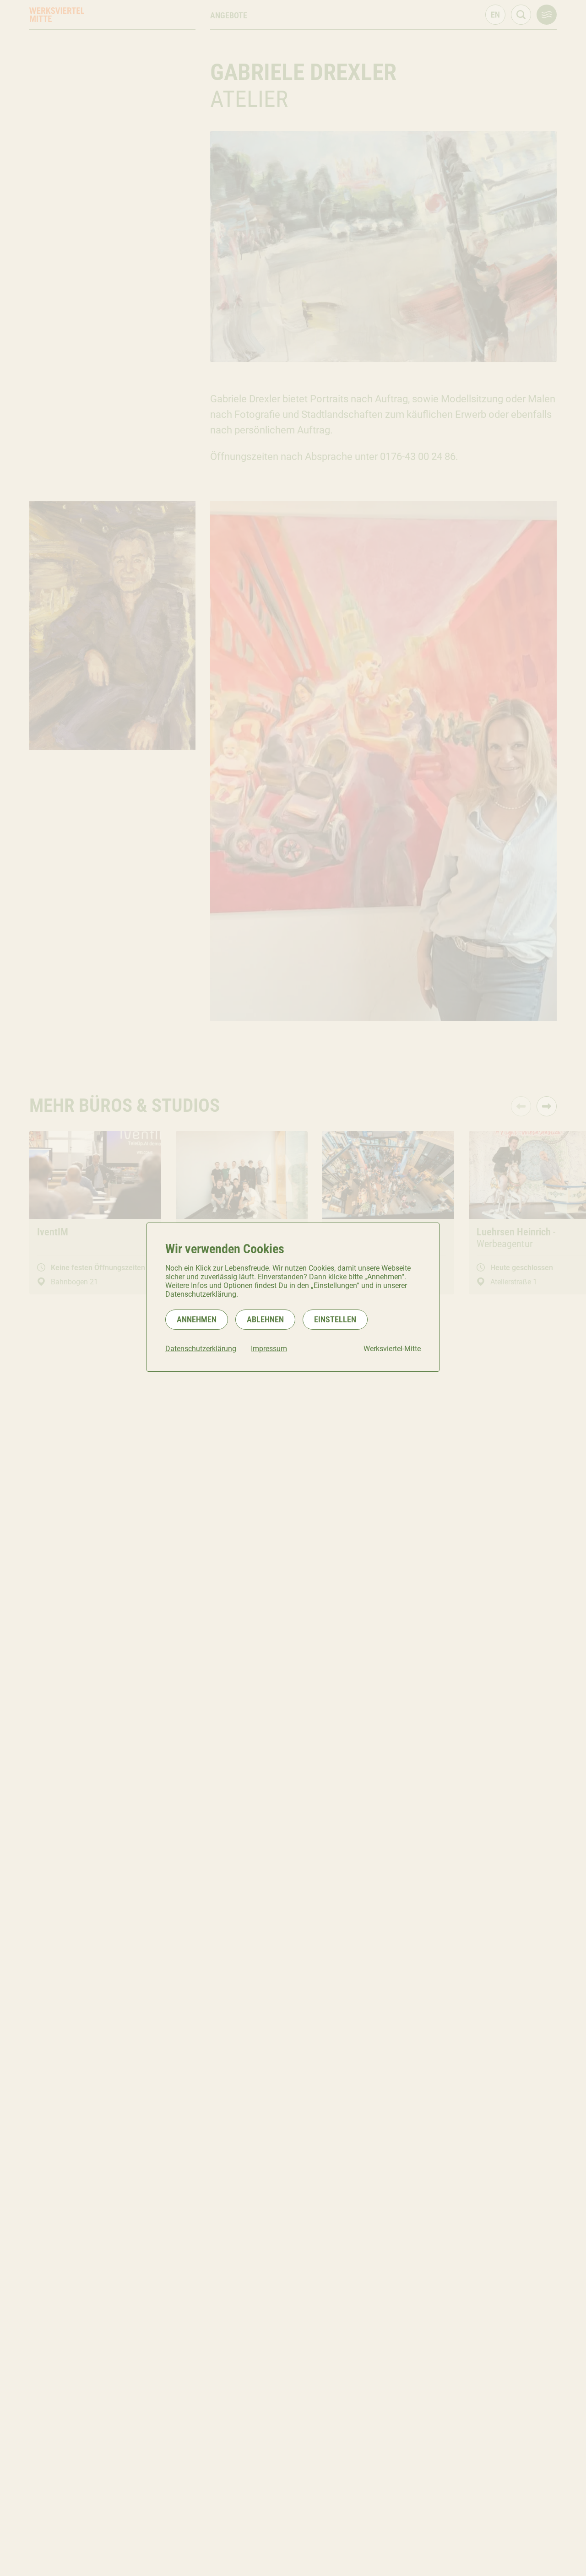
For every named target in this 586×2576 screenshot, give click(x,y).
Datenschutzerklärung (201, 1349)
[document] (293, 1297)
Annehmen (197, 1319)
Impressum (269, 1349)
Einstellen (335, 1319)
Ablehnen (265, 1319)
